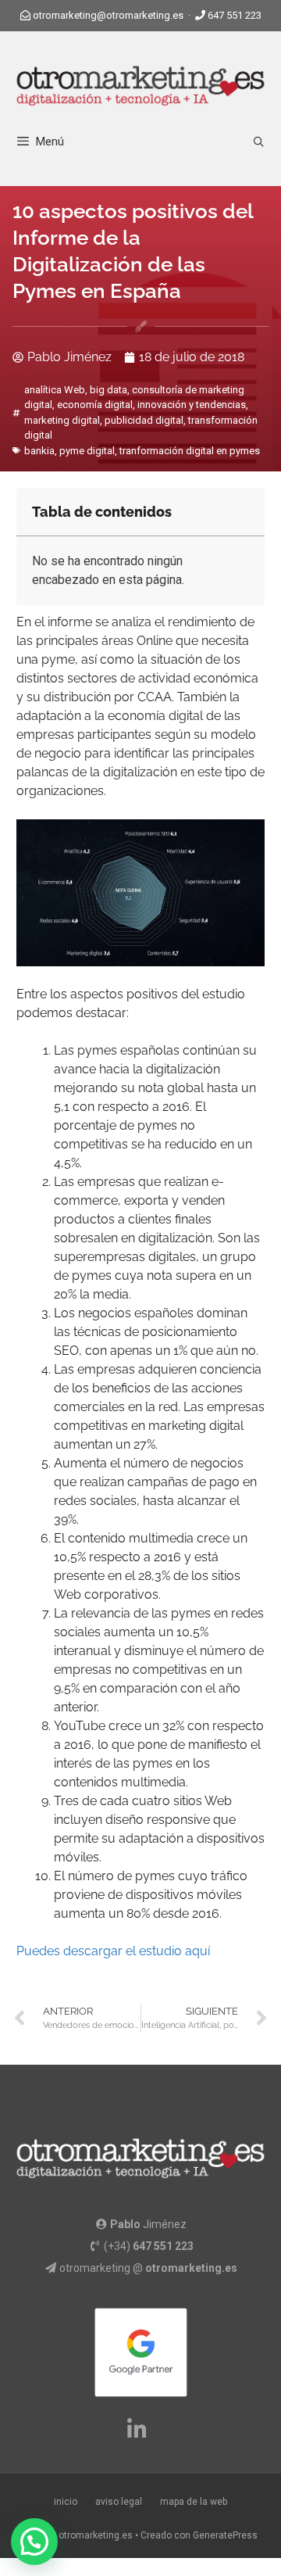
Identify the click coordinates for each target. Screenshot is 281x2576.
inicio (66, 2502)
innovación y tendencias (192, 405)
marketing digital (62, 420)
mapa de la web (194, 2502)
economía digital (95, 405)
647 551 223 (235, 15)
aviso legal (119, 2502)
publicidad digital (144, 420)
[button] (34, 2542)
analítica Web (55, 390)
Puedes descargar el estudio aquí (113, 1951)
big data (108, 390)
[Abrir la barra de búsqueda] (259, 142)
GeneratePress (225, 2535)
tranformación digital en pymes (190, 451)
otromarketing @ (148, 2268)
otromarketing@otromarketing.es (108, 15)
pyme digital (87, 451)
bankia (39, 451)
